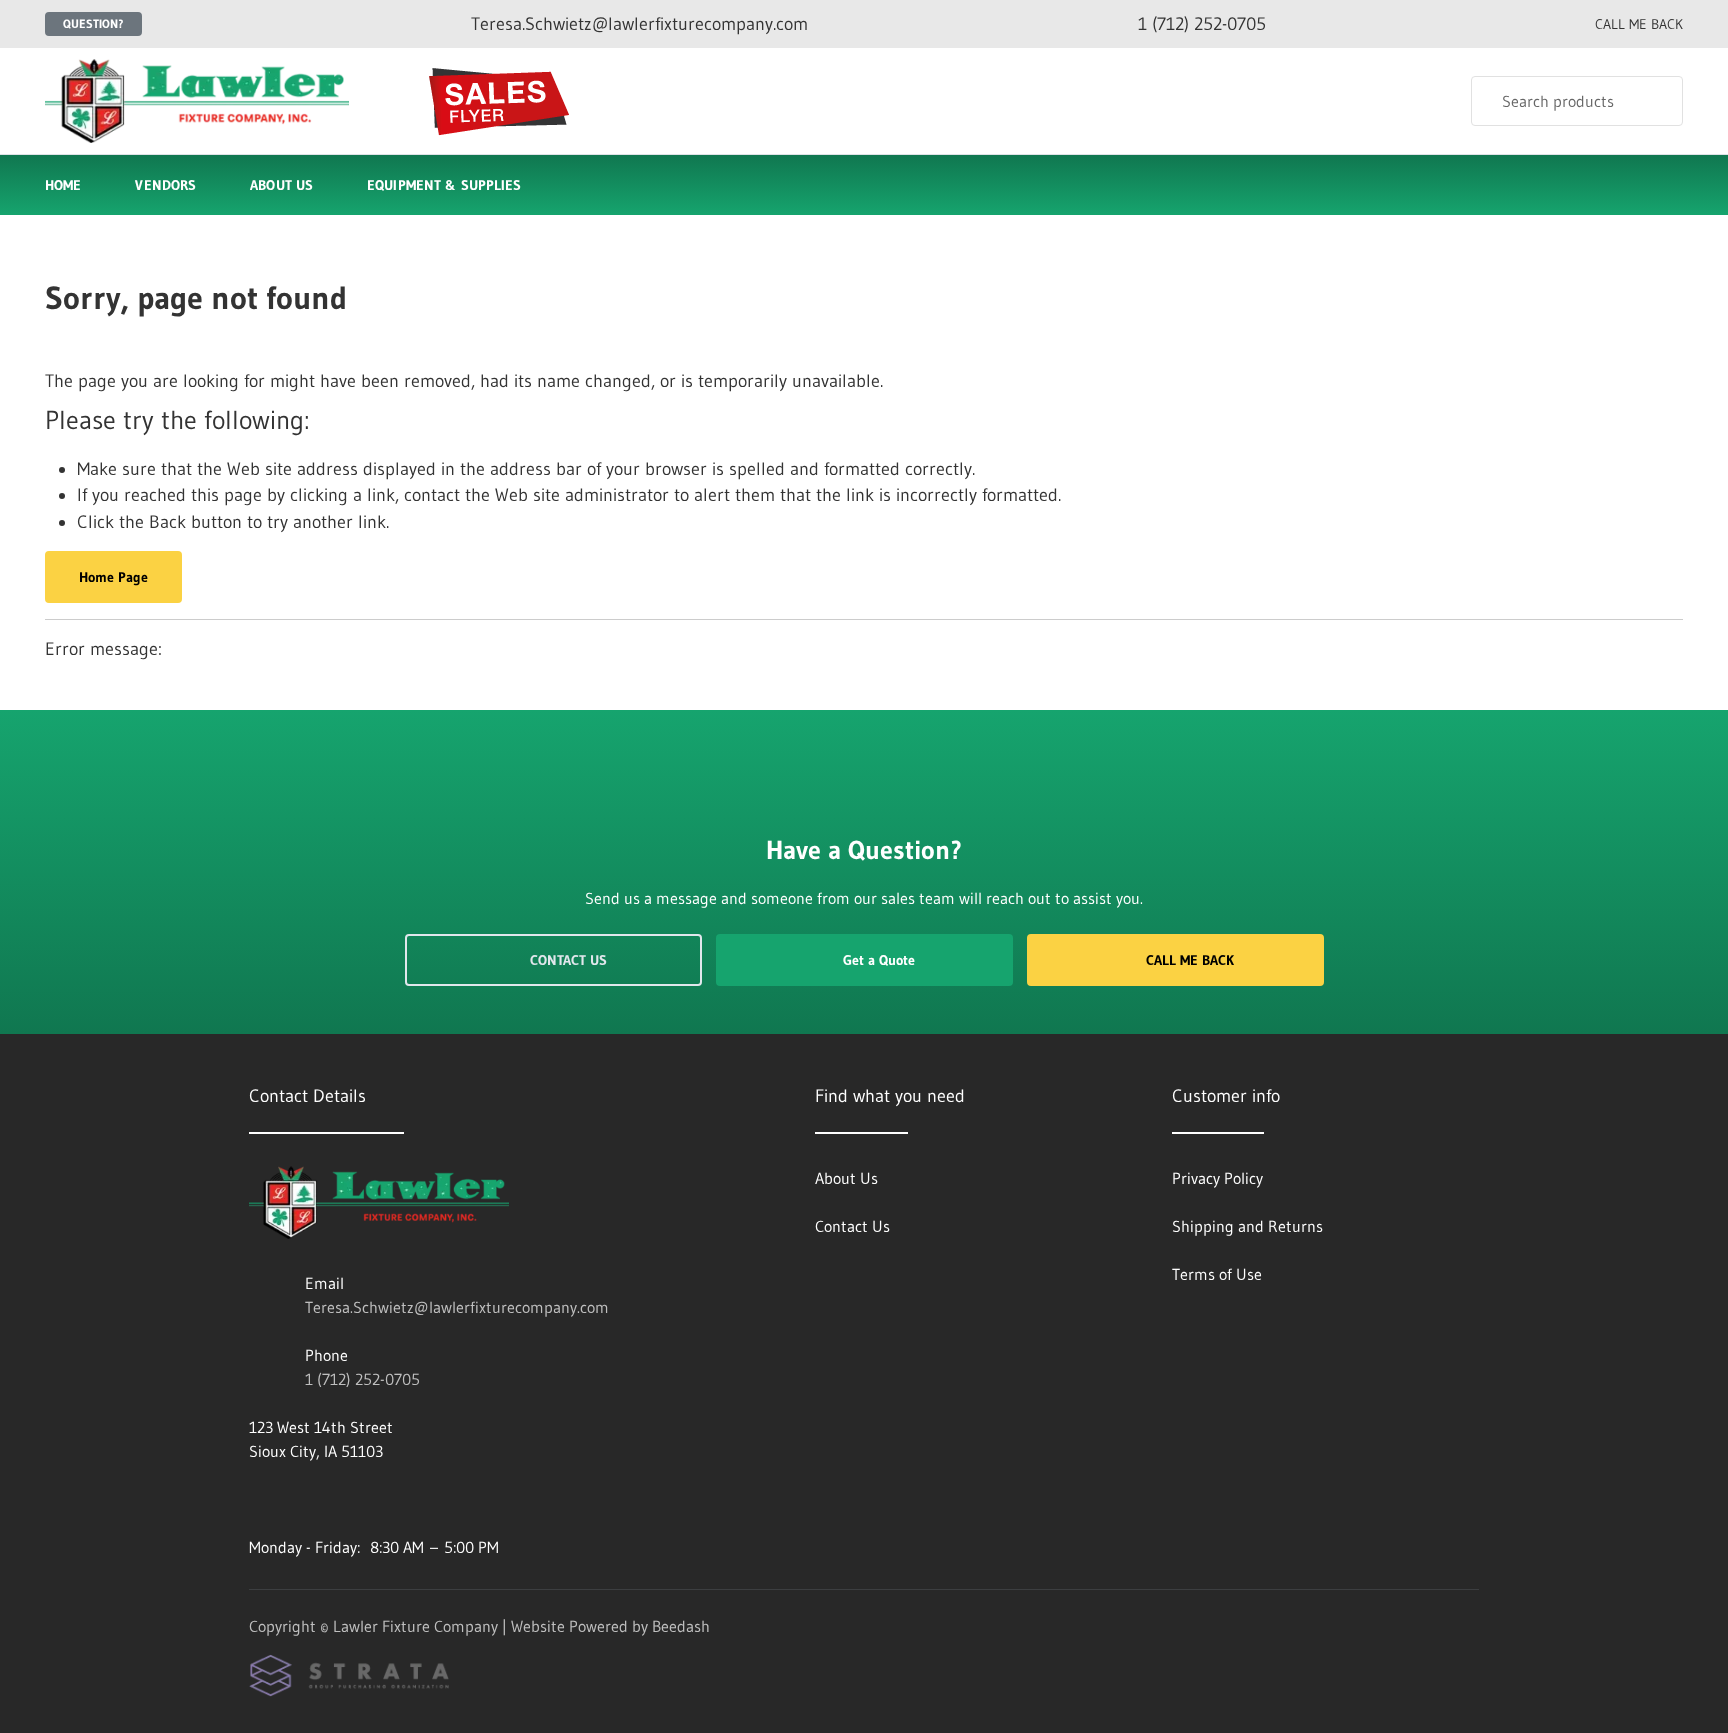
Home (63, 185)
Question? (93, 23)
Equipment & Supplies (444, 185)
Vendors (165, 185)
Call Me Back (1190, 960)
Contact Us (568, 960)
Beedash (681, 1626)
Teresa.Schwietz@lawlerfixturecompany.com (457, 1307)
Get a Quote (879, 960)
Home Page (113, 577)
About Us (281, 185)
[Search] (1654, 101)
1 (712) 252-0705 (362, 1379)
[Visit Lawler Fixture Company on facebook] (258, 1499)
